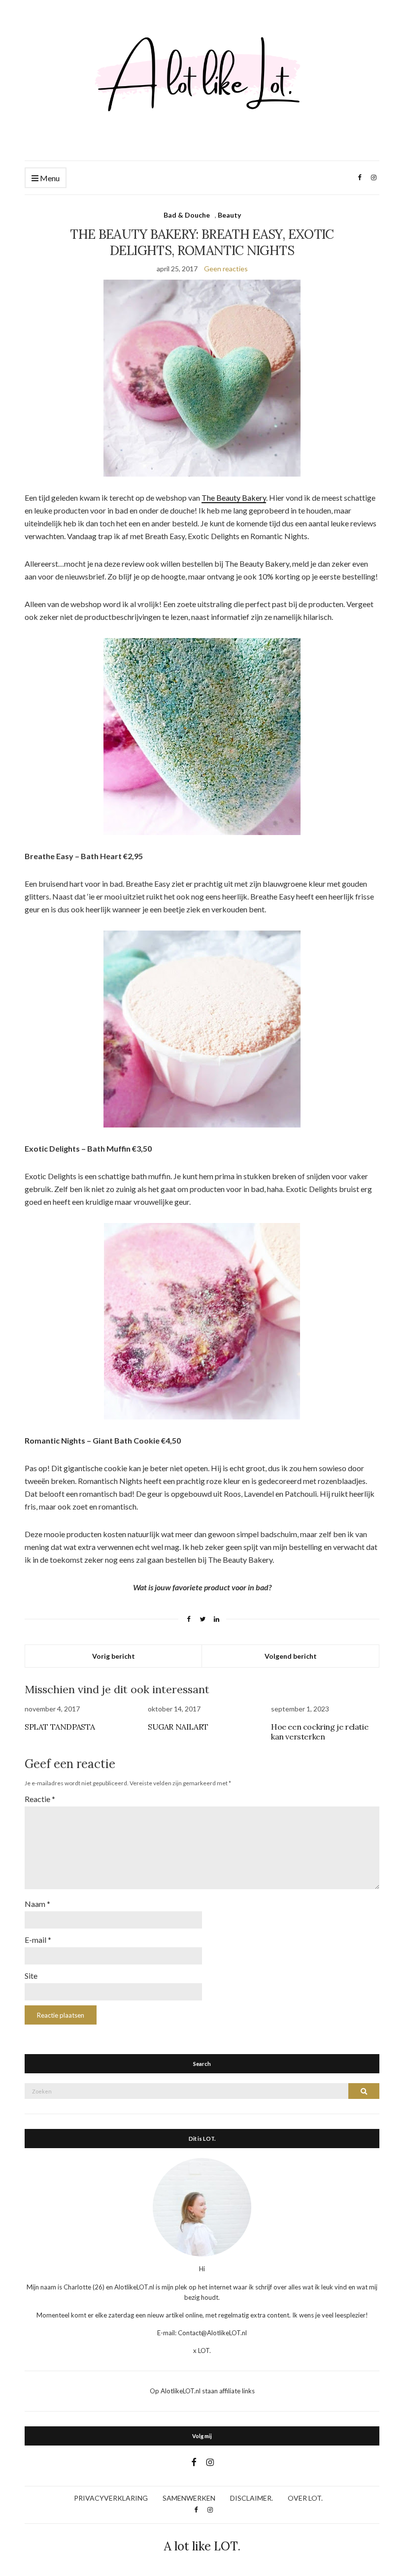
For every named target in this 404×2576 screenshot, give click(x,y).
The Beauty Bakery (234, 498)
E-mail (38, 1940)
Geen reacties (226, 269)
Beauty (229, 215)
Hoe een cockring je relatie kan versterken (320, 1732)
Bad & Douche (187, 215)
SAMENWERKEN (189, 2498)
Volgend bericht (291, 1656)
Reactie (40, 1799)
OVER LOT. (305, 2498)
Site (31, 1976)
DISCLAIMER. (252, 2498)
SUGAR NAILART (178, 1727)
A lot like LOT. (202, 2546)
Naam (37, 1904)
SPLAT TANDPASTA (60, 1727)
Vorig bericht (114, 1656)
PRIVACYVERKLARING (111, 2498)
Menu (49, 178)
